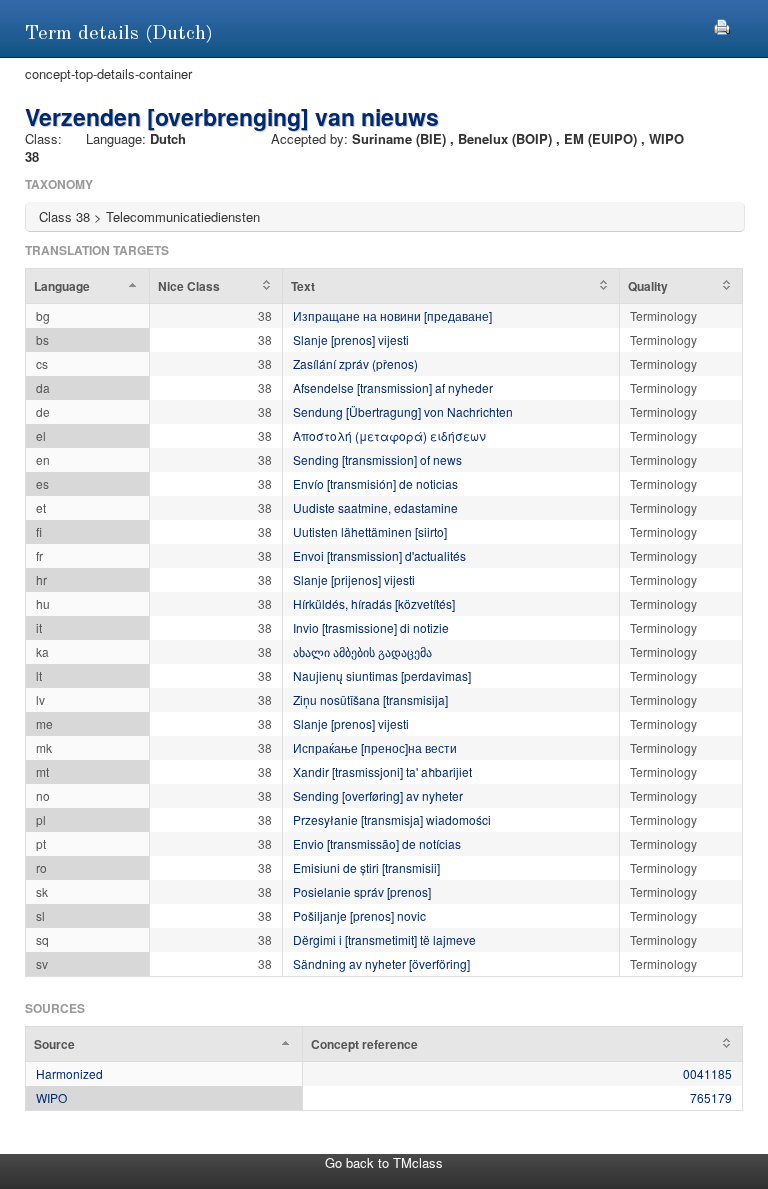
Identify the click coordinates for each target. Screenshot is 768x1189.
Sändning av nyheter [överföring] (381, 963)
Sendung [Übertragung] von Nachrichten (403, 411)
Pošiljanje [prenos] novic (359, 915)
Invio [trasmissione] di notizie (371, 627)
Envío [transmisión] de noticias (375, 483)
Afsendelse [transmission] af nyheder (393, 387)
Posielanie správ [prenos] (362, 891)
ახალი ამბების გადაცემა (362, 651)
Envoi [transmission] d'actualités (379, 555)
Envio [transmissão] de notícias (377, 843)
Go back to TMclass (384, 1162)
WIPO (51, 1097)
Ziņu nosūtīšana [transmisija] (370, 699)
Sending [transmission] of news (377, 459)
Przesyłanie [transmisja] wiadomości (392, 819)
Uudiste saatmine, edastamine (375, 507)
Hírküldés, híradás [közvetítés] (374, 603)
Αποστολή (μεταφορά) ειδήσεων (389, 435)
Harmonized (69, 1073)
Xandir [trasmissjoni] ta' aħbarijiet (382, 771)
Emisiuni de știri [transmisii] (366, 867)
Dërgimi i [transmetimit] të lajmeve (384, 939)
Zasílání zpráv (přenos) (355, 363)
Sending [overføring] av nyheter (378, 795)
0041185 (707, 1073)
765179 (711, 1097)
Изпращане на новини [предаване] (392, 315)
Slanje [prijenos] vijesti (354, 579)
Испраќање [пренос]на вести (375, 747)
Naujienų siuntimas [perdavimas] (382, 675)
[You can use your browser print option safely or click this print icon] (722, 24)
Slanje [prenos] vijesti (351, 339)
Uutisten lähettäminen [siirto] (370, 531)
